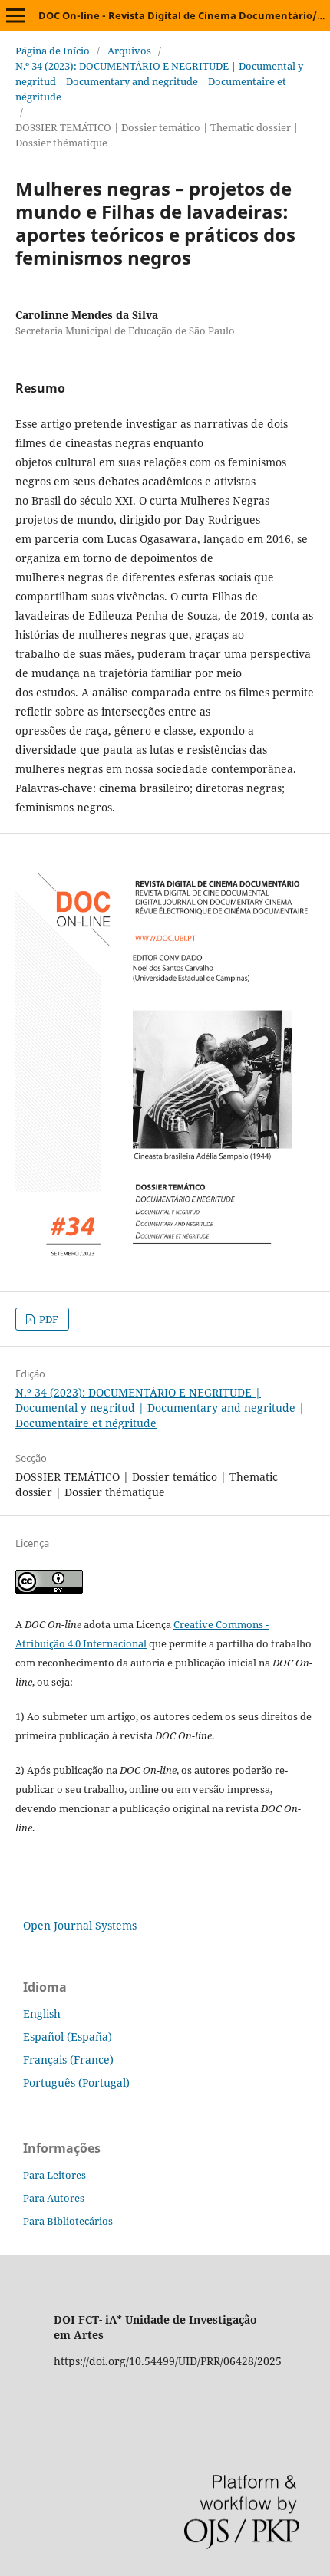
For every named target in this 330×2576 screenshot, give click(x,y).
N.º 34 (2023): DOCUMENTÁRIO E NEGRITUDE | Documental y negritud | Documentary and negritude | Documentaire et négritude (159, 81)
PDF (48, 1319)
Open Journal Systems (80, 1925)
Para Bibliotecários (68, 2221)
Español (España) (68, 2036)
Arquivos (129, 51)
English (42, 2013)
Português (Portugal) (76, 2083)
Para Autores (54, 2198)
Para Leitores (54, 2175)
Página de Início (53, 51)
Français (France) (68, 2059)
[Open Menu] (15, 15)
